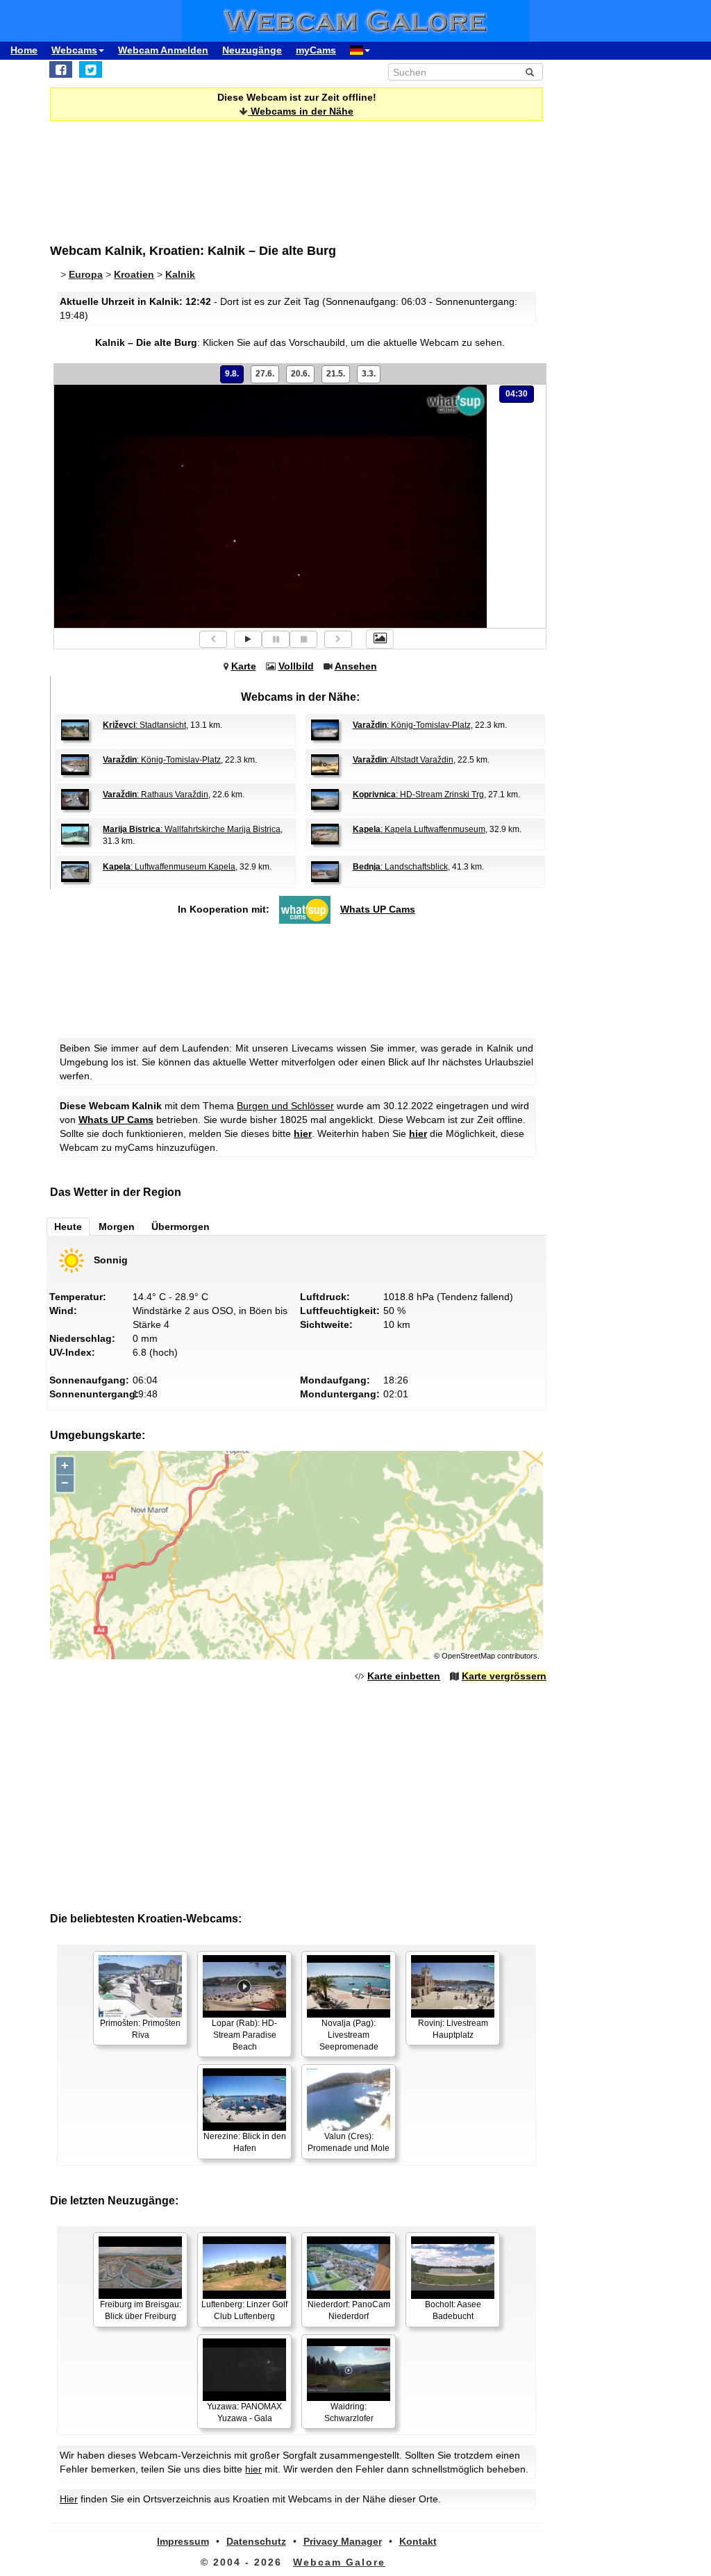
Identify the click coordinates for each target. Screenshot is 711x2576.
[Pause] (276, 639)
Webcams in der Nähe (301, 111)
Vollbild (296, 666)
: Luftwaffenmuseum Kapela (169, 867)
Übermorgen (181, 1227)
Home (24, 50)
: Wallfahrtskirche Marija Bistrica (192, 829)
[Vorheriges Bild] (213, 639)
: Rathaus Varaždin (156, 795)
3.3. (369, 374)
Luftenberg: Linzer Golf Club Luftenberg (244, 2310)
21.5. (336, 374)
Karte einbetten (404, 1676)
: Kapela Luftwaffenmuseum (419, 829)
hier (303, 1133)
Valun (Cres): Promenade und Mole (349, 2142)
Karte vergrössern (504, 1676)
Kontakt (418, 2541)
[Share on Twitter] (91, 69)
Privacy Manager (343, 2541)
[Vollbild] (380, 639)
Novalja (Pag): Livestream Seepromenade (349, 2035)
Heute (68, 1227)
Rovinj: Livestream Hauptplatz (453, 2029)
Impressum (183, 2541)
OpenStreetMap (468, 1656)
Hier (69, 2499)
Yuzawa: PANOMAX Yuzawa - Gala (244, 2412)
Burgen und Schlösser (285, 1106)
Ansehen (356, 666)
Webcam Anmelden (163, 50)
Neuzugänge (252, 50)
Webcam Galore (339, 2562)
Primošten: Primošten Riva (140, 2029)
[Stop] (303, 639)
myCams (316, 50)
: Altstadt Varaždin (403, 760)
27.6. (265, 374)
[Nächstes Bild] (338, 639)
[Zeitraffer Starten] (248, 639)
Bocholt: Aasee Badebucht (453, 2310)
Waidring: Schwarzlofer (349, 2412)
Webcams (74, 50)
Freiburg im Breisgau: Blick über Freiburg (141, 2310)
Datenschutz (256, 2541)
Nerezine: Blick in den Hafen (245, 2142)
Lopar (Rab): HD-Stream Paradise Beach (244, 2035)
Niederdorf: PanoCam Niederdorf (349, 2310)
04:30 (517, 394)
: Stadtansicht (144, 725)
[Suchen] (530, 72)
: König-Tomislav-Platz (412, 725)
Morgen (117, 1227)
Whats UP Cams (378, 909)
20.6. (300, 374)
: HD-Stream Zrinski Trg (418, 795)
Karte (244, 666)
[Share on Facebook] (61, 69)
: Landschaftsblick (400, 867)
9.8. (232, 374)
